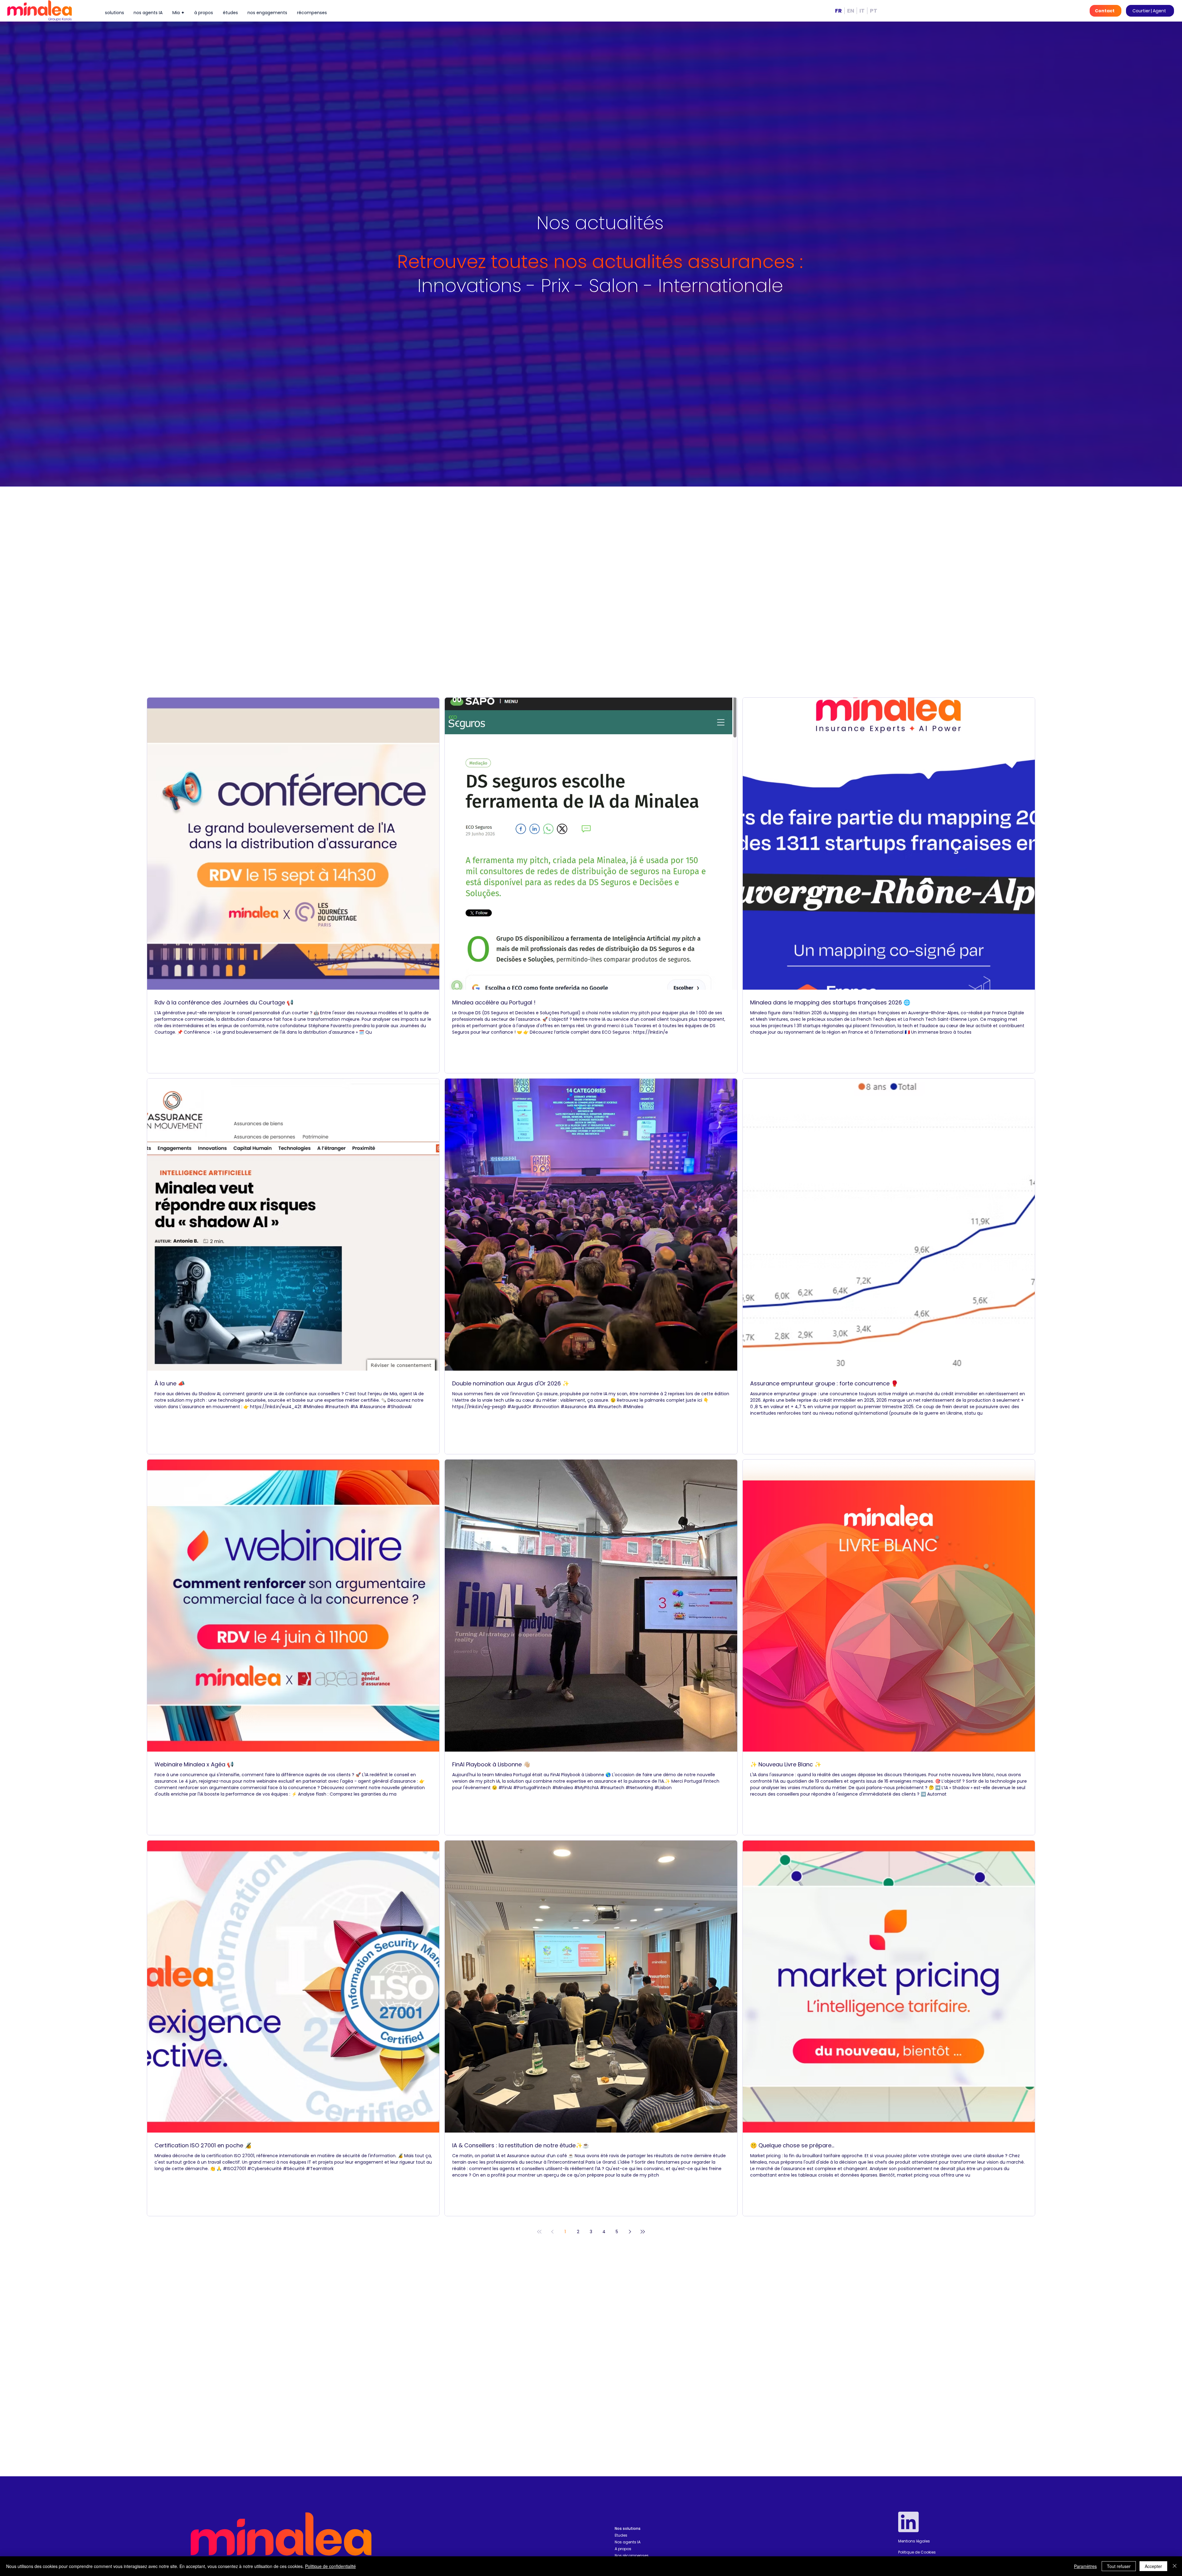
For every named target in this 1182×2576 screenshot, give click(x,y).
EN (851, 11)
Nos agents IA (628, 2542)
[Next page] (630, 2232)
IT (862, 11)
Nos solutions (628, 2528)
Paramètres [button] (1085, 2566)
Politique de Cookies (917, 2552)
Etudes (621, 2535)
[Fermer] (1175, 2566)
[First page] (539, 2232)
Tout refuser (1119, 2566)
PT (874, 11)
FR (838, 11)
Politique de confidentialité (330, 2566)
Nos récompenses (632, 2556)
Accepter (1153, 2566)
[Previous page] (552, 2232)
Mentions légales (914, 2541)
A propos (623, 2549)
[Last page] (643, 2232)
